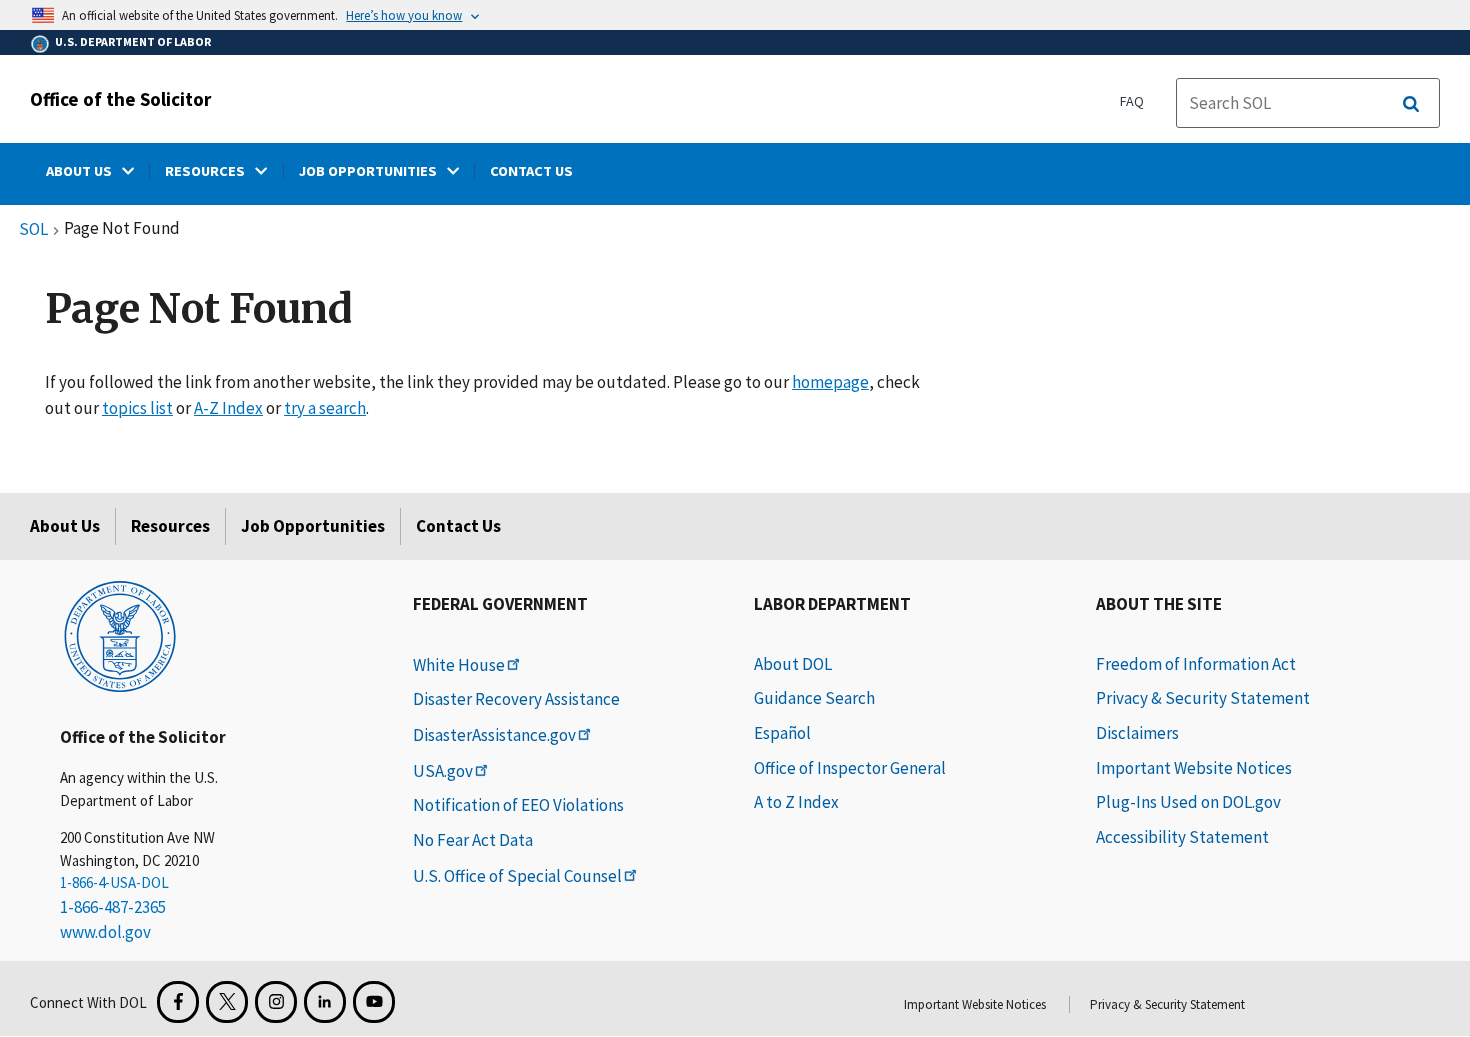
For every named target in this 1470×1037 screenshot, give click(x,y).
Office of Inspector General (850, 768)
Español (782, 733)
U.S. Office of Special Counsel (517, 876)
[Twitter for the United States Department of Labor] (227, 1002)
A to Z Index (796, 802)
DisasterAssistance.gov (494, 735)
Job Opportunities (313, 526)
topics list (137, 408)
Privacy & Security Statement (1203, 698)
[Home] (120, 635)
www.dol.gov (105, 932)
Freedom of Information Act (1196, 664)
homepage (830, 382)
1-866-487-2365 (113, 907)
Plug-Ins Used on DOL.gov (1188, 802)
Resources (170, 526)
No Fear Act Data (473, 840)
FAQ (1132, 101)
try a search (325, 408)
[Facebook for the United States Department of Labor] (178, 1002)
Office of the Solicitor (120, 99)
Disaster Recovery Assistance (516, 699)
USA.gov (443, 771)
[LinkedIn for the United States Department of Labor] (325, 1002)
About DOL (793, 664)
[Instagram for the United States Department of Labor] (276, 1002)
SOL (33, 230)
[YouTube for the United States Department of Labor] (374, 1002)
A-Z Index (228, 408)
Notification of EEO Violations (518, 805)
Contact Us (458, 526)
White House (459, 665)
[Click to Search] (1411, 104)
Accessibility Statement (1182, 837)
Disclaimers (1137, 733)
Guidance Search (814, 698)
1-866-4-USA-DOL (114, 882)
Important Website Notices (1194, 768)
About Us (65, 526)
